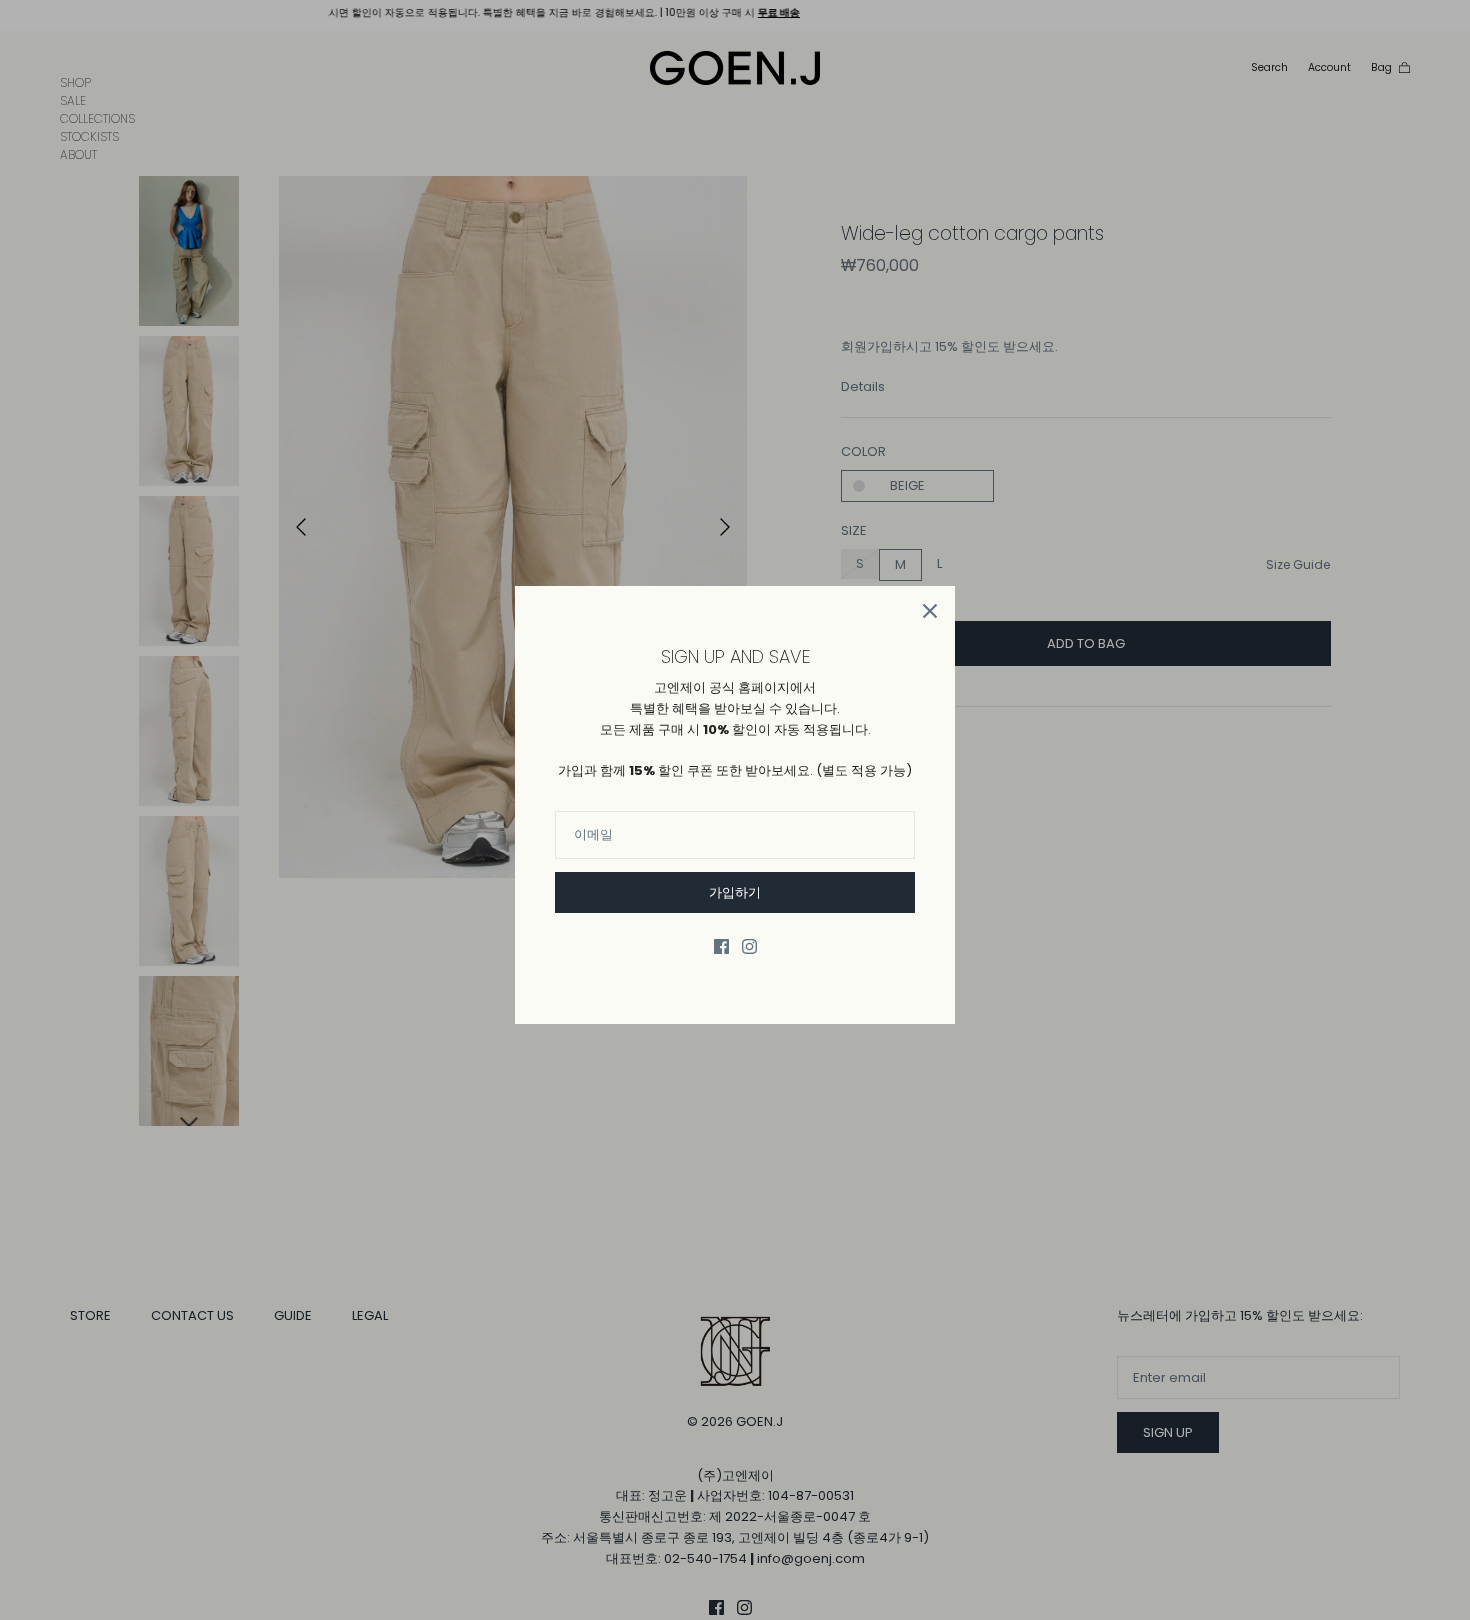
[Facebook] (721, 946)
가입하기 (735, 892)
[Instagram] (749, 946)
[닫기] (930, 611)
